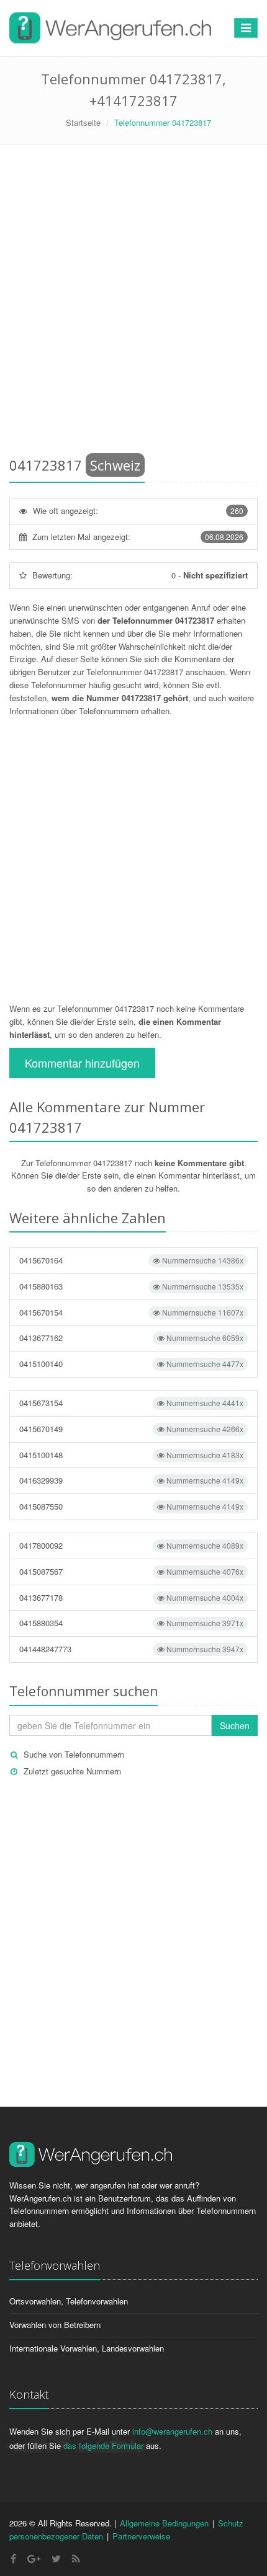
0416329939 (131, 1480)
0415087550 (131, 1506)
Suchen (235, 1725)
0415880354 (131, 1623)
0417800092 (131, 1545)
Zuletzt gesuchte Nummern (72, 1771)
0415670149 (131, 1429)
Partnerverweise (141, 2536)
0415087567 (131, 1571)
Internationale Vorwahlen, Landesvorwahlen (87, 2348)
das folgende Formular (103, 2445)
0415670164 (131, 1260)
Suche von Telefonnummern (74, 1754)
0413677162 (131, 1338)
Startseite (83, 122)
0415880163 (131, 1286)
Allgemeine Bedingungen (164, 2523)
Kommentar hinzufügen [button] (82, 1063)
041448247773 (131, 1649)
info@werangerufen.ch (172, 2431)
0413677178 (131, 1597)
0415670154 (131, 1312)
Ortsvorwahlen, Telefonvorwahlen (69, 2301)
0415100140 (131, 1364)
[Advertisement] (133, 303)
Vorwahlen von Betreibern (55, 2325)
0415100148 (131, 1455)
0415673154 (131, 1403)
